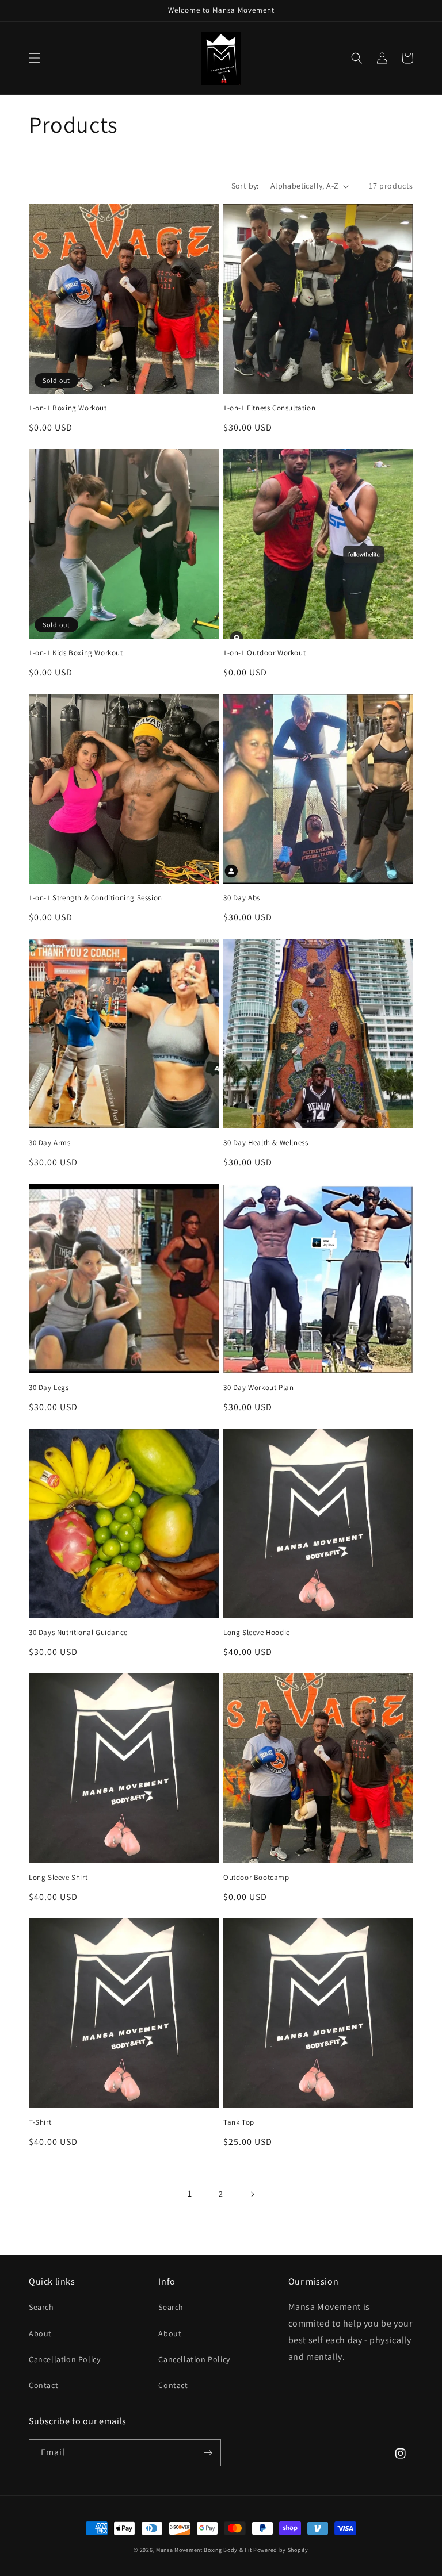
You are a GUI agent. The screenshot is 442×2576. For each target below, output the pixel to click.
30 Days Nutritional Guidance (78, 1633)
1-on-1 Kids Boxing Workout (76, 653)
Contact (43, 2385)
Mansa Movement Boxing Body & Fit (204, 2550)
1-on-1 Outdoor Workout (264, 653)
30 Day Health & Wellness (266, 1143)
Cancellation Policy (64, 2359)
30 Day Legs (49, 1388)
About (40, 2333)
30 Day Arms (50, 1143)
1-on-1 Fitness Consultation (269, 408)
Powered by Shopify (281, 2550)
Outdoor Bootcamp (256, 1878)
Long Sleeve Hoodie (257, 1633)
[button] (35, 58)
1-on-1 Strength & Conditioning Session (96, 898)
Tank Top (239, 2122)
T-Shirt (40, 2122)
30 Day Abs (242, 898)
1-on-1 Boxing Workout (68, 408)
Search (41, 2307)
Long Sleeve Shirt (58, 1878)
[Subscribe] (208, 2453)
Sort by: (245, 186)
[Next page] (252, 2194)
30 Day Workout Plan (258, 1388)
